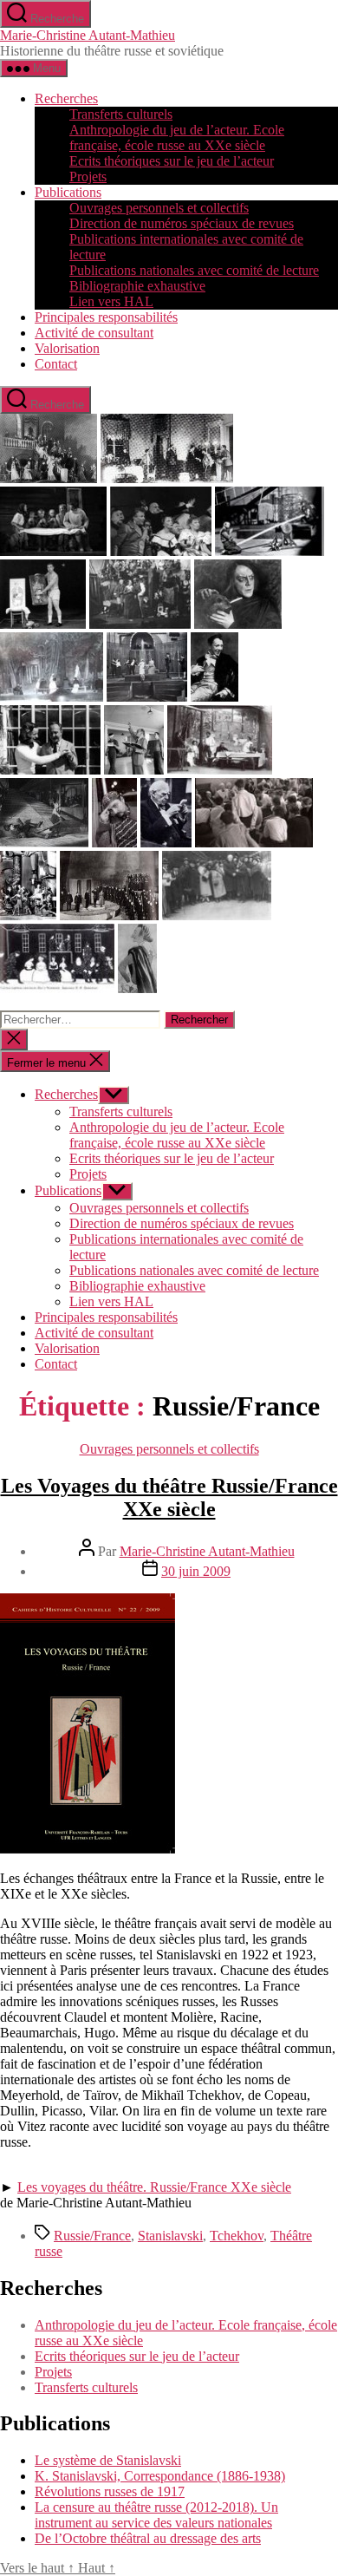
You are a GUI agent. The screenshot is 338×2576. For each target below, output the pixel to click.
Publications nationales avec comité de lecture (194, 270)
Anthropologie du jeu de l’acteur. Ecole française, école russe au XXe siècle (177, 137)
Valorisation (67, 348)
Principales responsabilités (106, 317)
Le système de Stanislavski (108, 2460)
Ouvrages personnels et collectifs (159, 208)
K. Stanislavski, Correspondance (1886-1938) (160, 2476)
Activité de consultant (94, 333)
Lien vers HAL (111, 301)
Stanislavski (170, 2236)
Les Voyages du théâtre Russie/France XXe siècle (169, 1497)
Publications (68, 192)
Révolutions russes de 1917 (110, 2491)
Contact (56, 364)
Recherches (66, 98)
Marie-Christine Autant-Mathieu (88, 35)
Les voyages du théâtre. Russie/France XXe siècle (154, 2187)
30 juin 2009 (196, 1571)
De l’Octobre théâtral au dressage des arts (148, 2538)
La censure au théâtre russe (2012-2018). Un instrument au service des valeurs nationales (156, 2515)
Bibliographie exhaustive (137, 286)
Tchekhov (237, 2236)
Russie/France (92, 2236)
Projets (88, 177)
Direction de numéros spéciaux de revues (182, 223)
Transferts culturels (121, 114)
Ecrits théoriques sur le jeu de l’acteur (172, 161)
